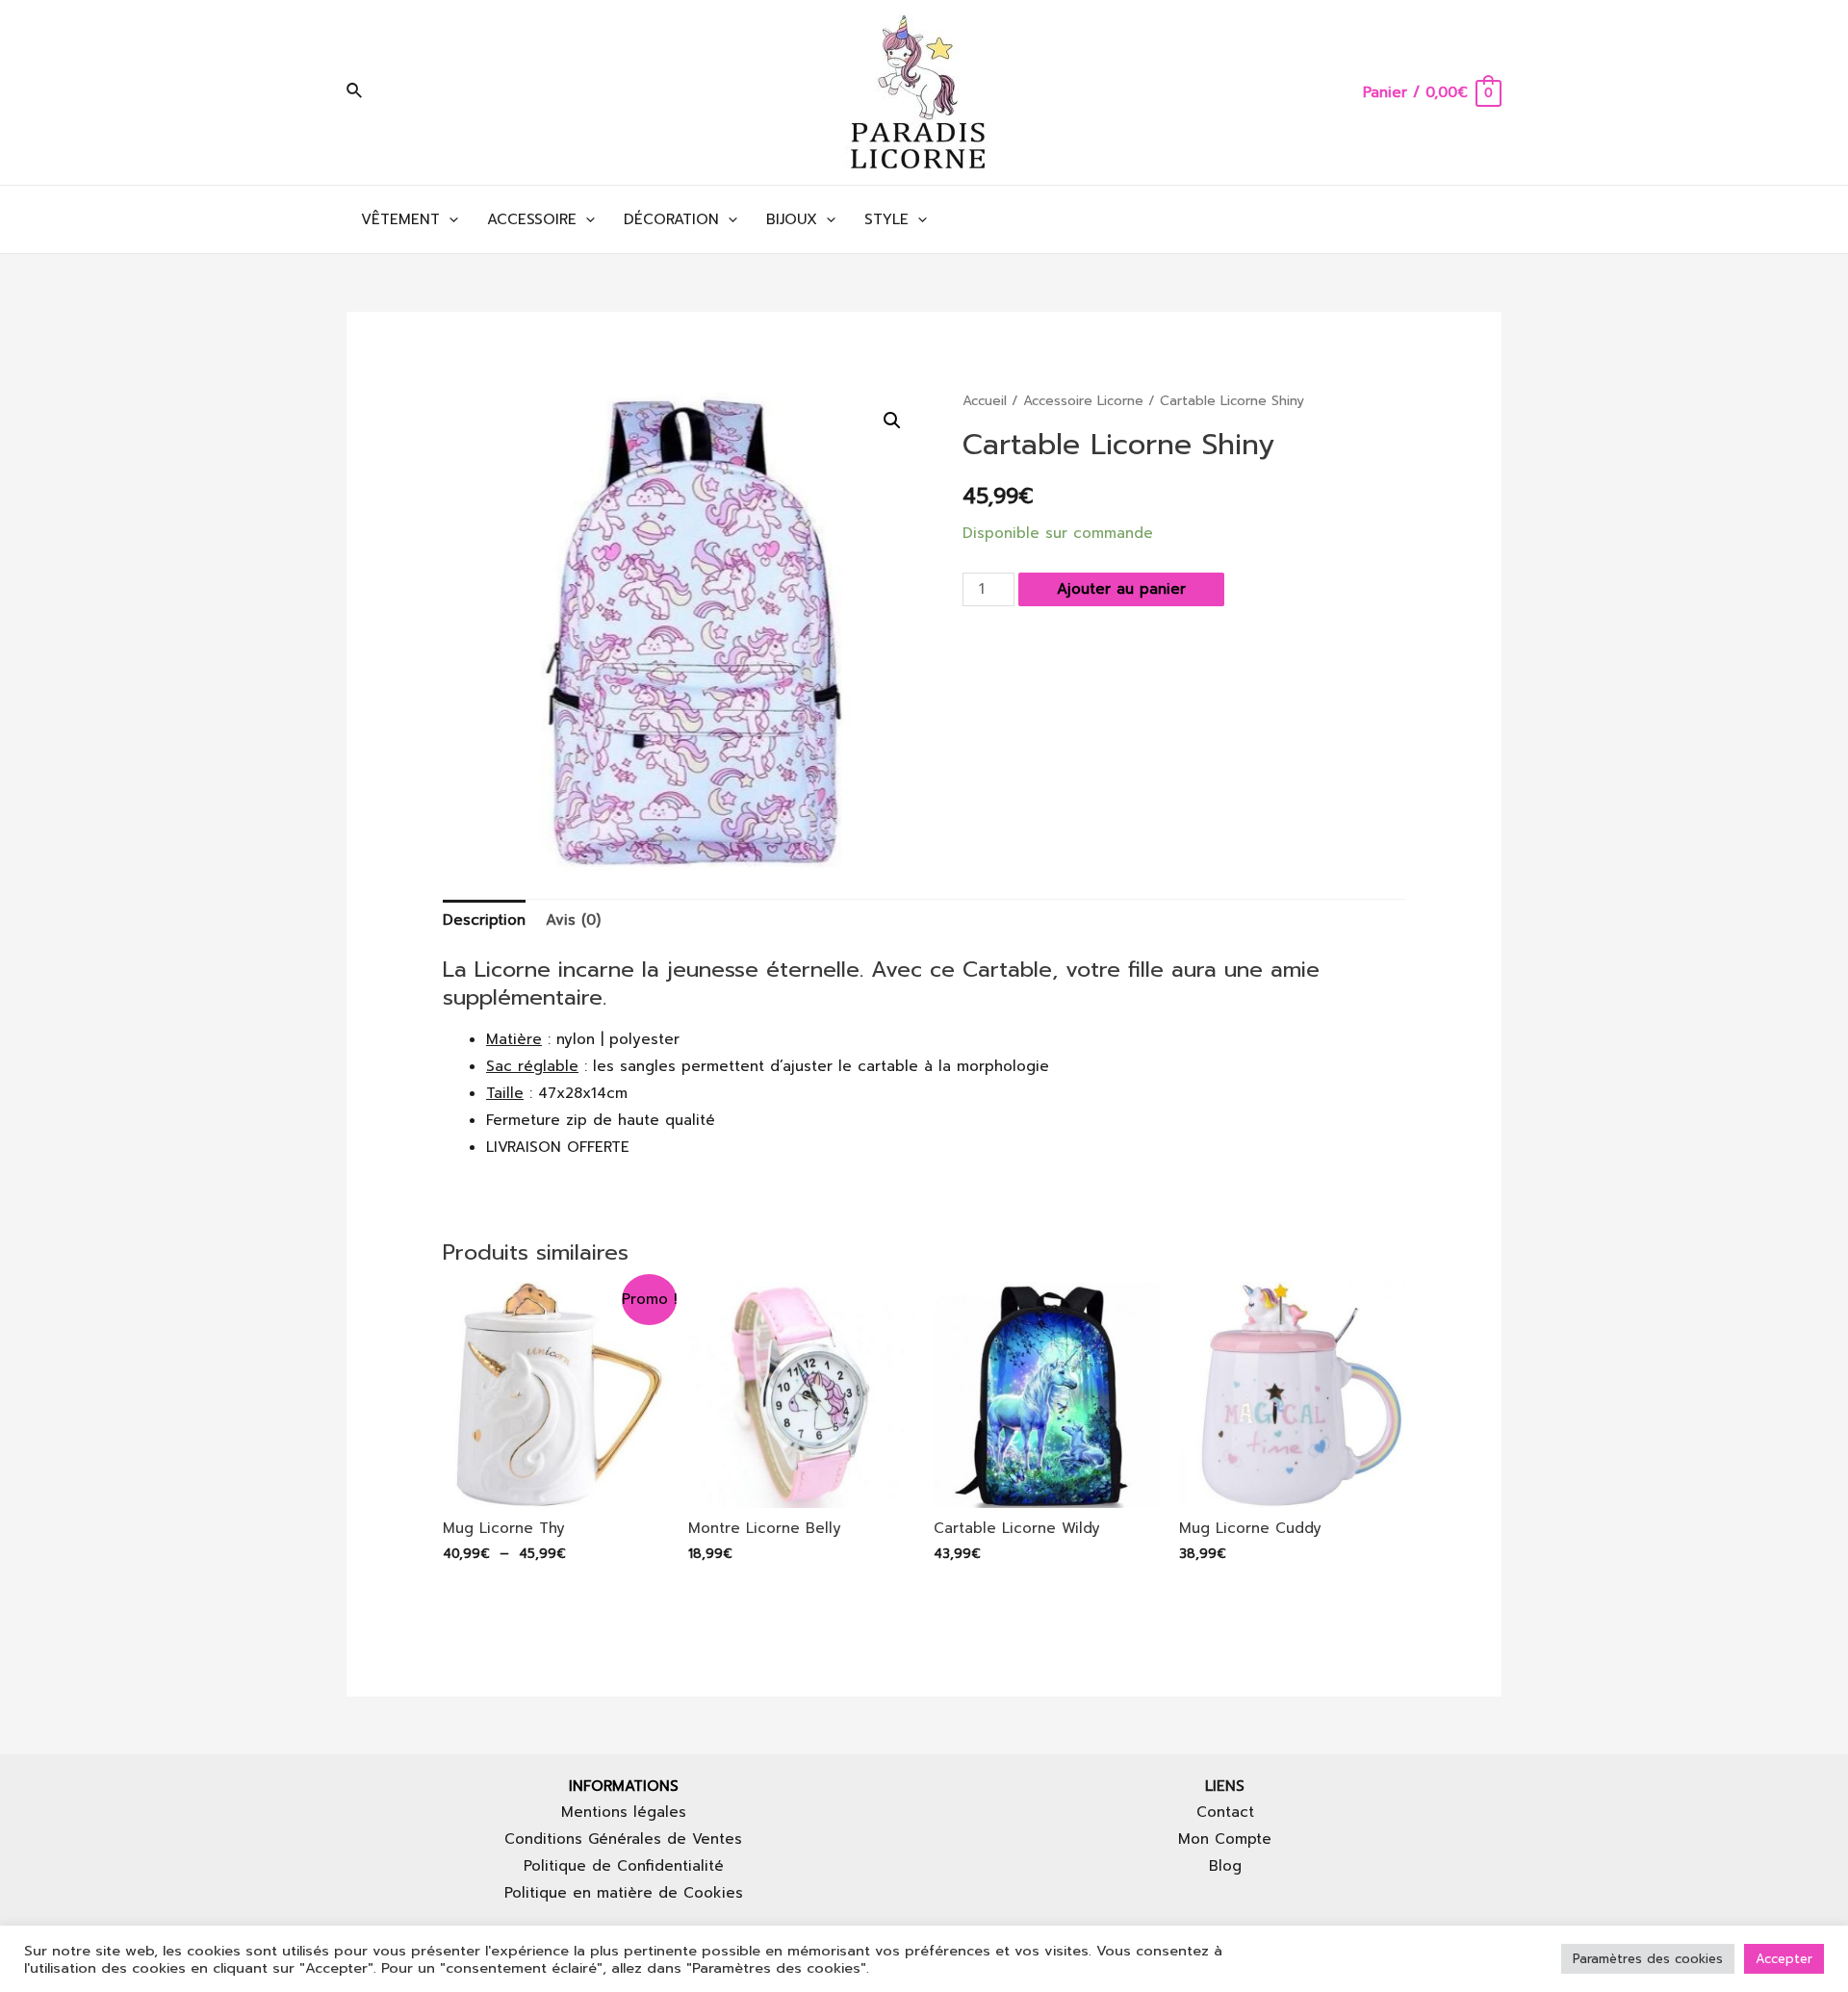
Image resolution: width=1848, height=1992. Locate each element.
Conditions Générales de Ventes (623, 1839)
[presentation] (449, 219)
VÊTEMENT (400, 219)
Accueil (985, 401)
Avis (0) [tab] (573, 920)
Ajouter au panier (1121, 589)
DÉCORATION (671, 219)
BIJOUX (792, 219)
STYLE (886, 219)
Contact (1225, 1812)
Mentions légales (624, 1812)
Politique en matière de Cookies (624, 1893)
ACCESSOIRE (532, 219)
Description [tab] (484, 920)
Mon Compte (1225, 1839)
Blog (1225, 1866)
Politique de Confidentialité (624, 1866)
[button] (892, 421)
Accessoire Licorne (1083, 401)
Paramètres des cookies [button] (1648, 1959)
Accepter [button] (1784, 1959)
